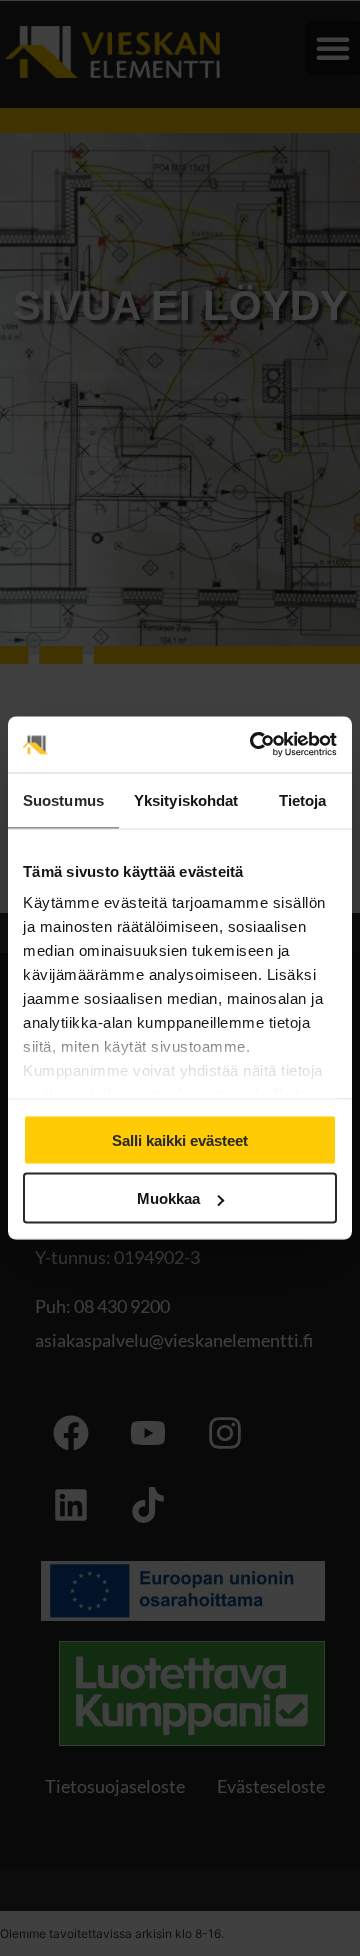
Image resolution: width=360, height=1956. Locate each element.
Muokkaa (168, 1198)
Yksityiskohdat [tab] (186, 799)
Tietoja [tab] (303, 799)
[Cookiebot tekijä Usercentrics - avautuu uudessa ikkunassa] (254, 745)
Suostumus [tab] (63, 799)
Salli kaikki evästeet (180, 1139)
